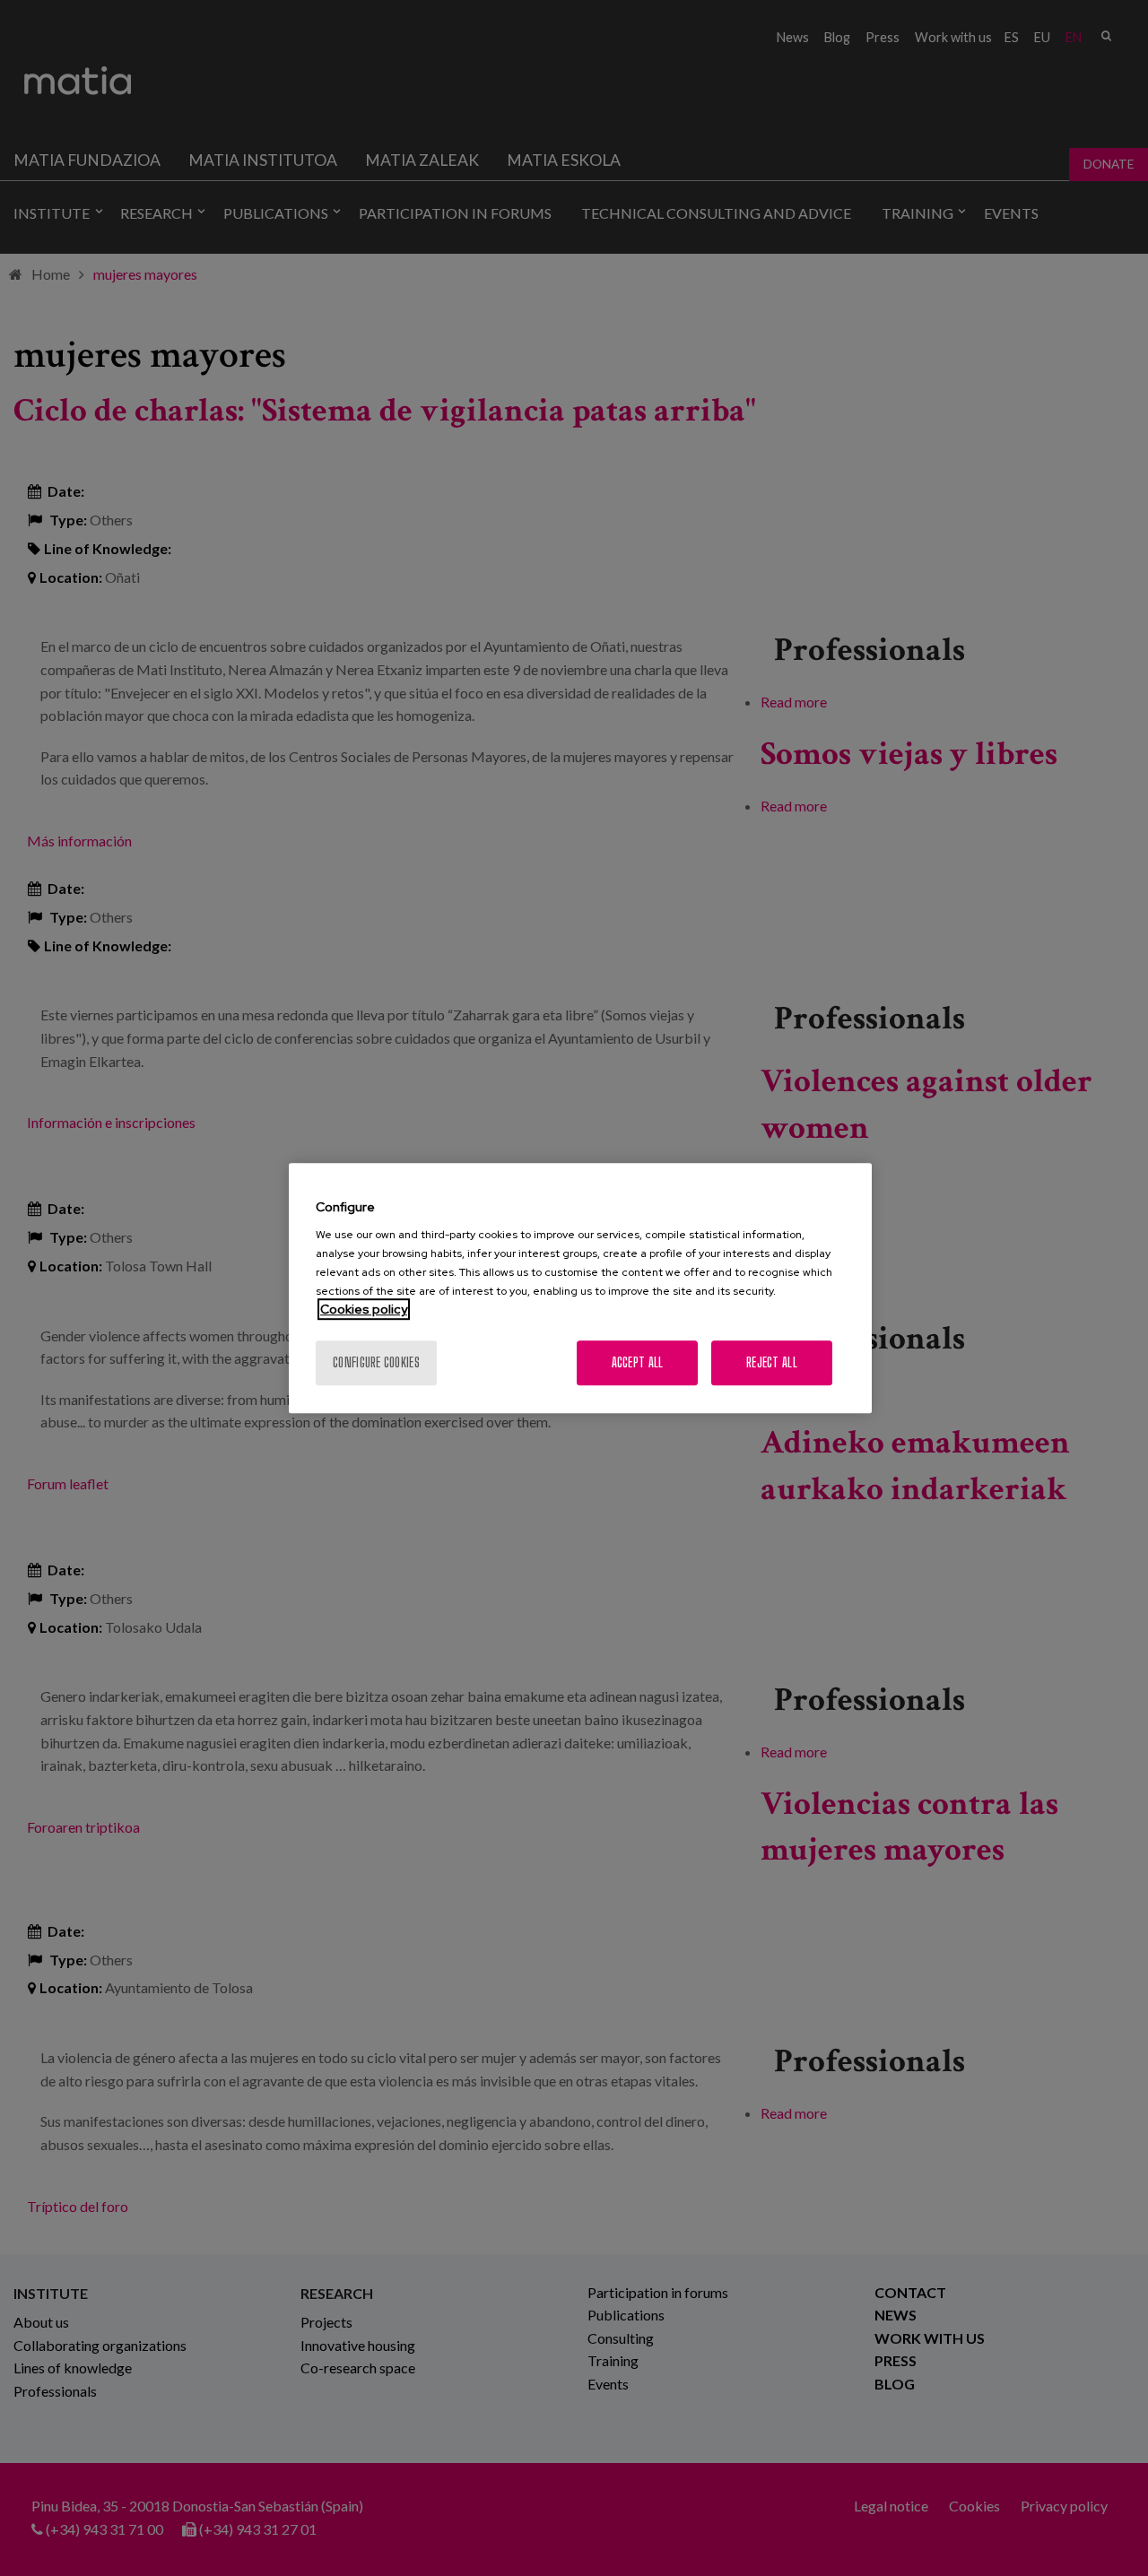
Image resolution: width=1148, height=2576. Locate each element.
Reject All (772, 1362)
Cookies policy (364, 1309)
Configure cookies (376, 1362)
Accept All (638, 1362)
